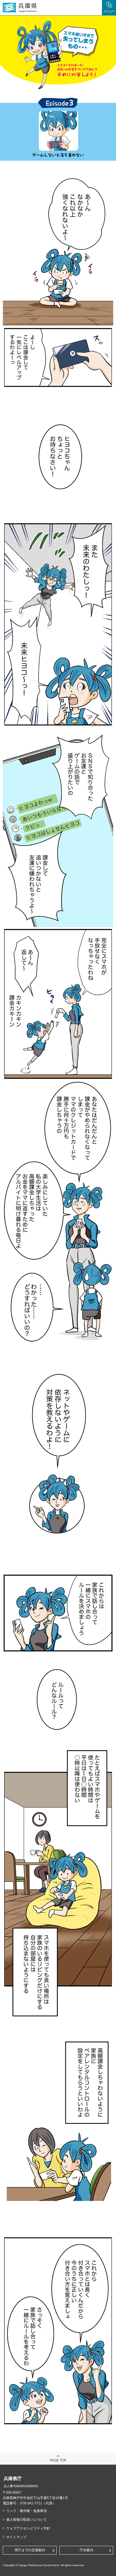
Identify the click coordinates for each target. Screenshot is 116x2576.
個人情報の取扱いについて (26, 2520)
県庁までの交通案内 (30, 2550)
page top (58, 2460)
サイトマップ (16, 2537)
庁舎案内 (86, 2550)
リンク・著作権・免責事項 (26, 2511)
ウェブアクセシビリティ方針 (28, 2528)
